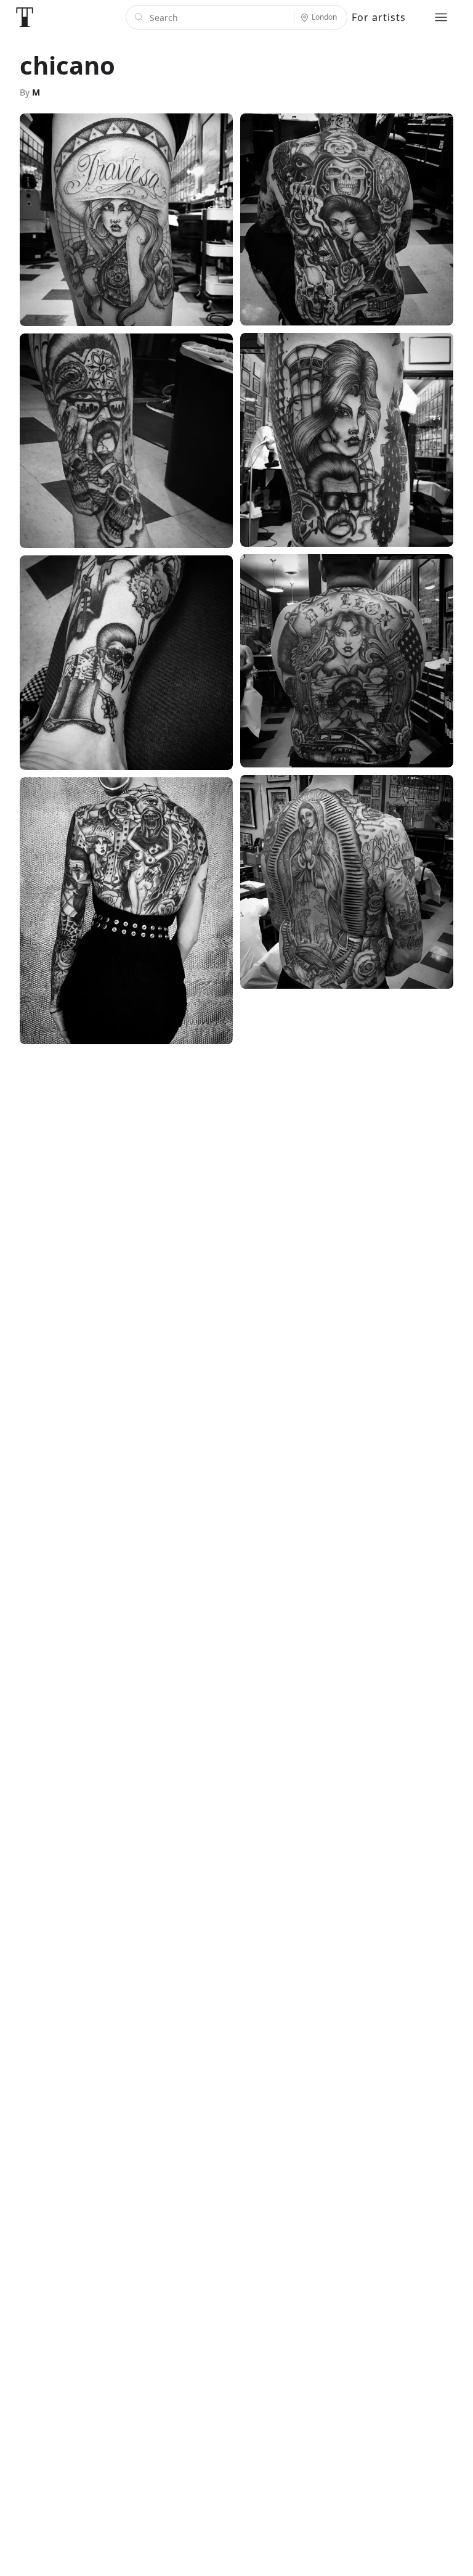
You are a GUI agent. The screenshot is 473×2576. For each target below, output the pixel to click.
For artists (379, 17)
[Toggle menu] (441, 17)
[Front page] (25, 17)
